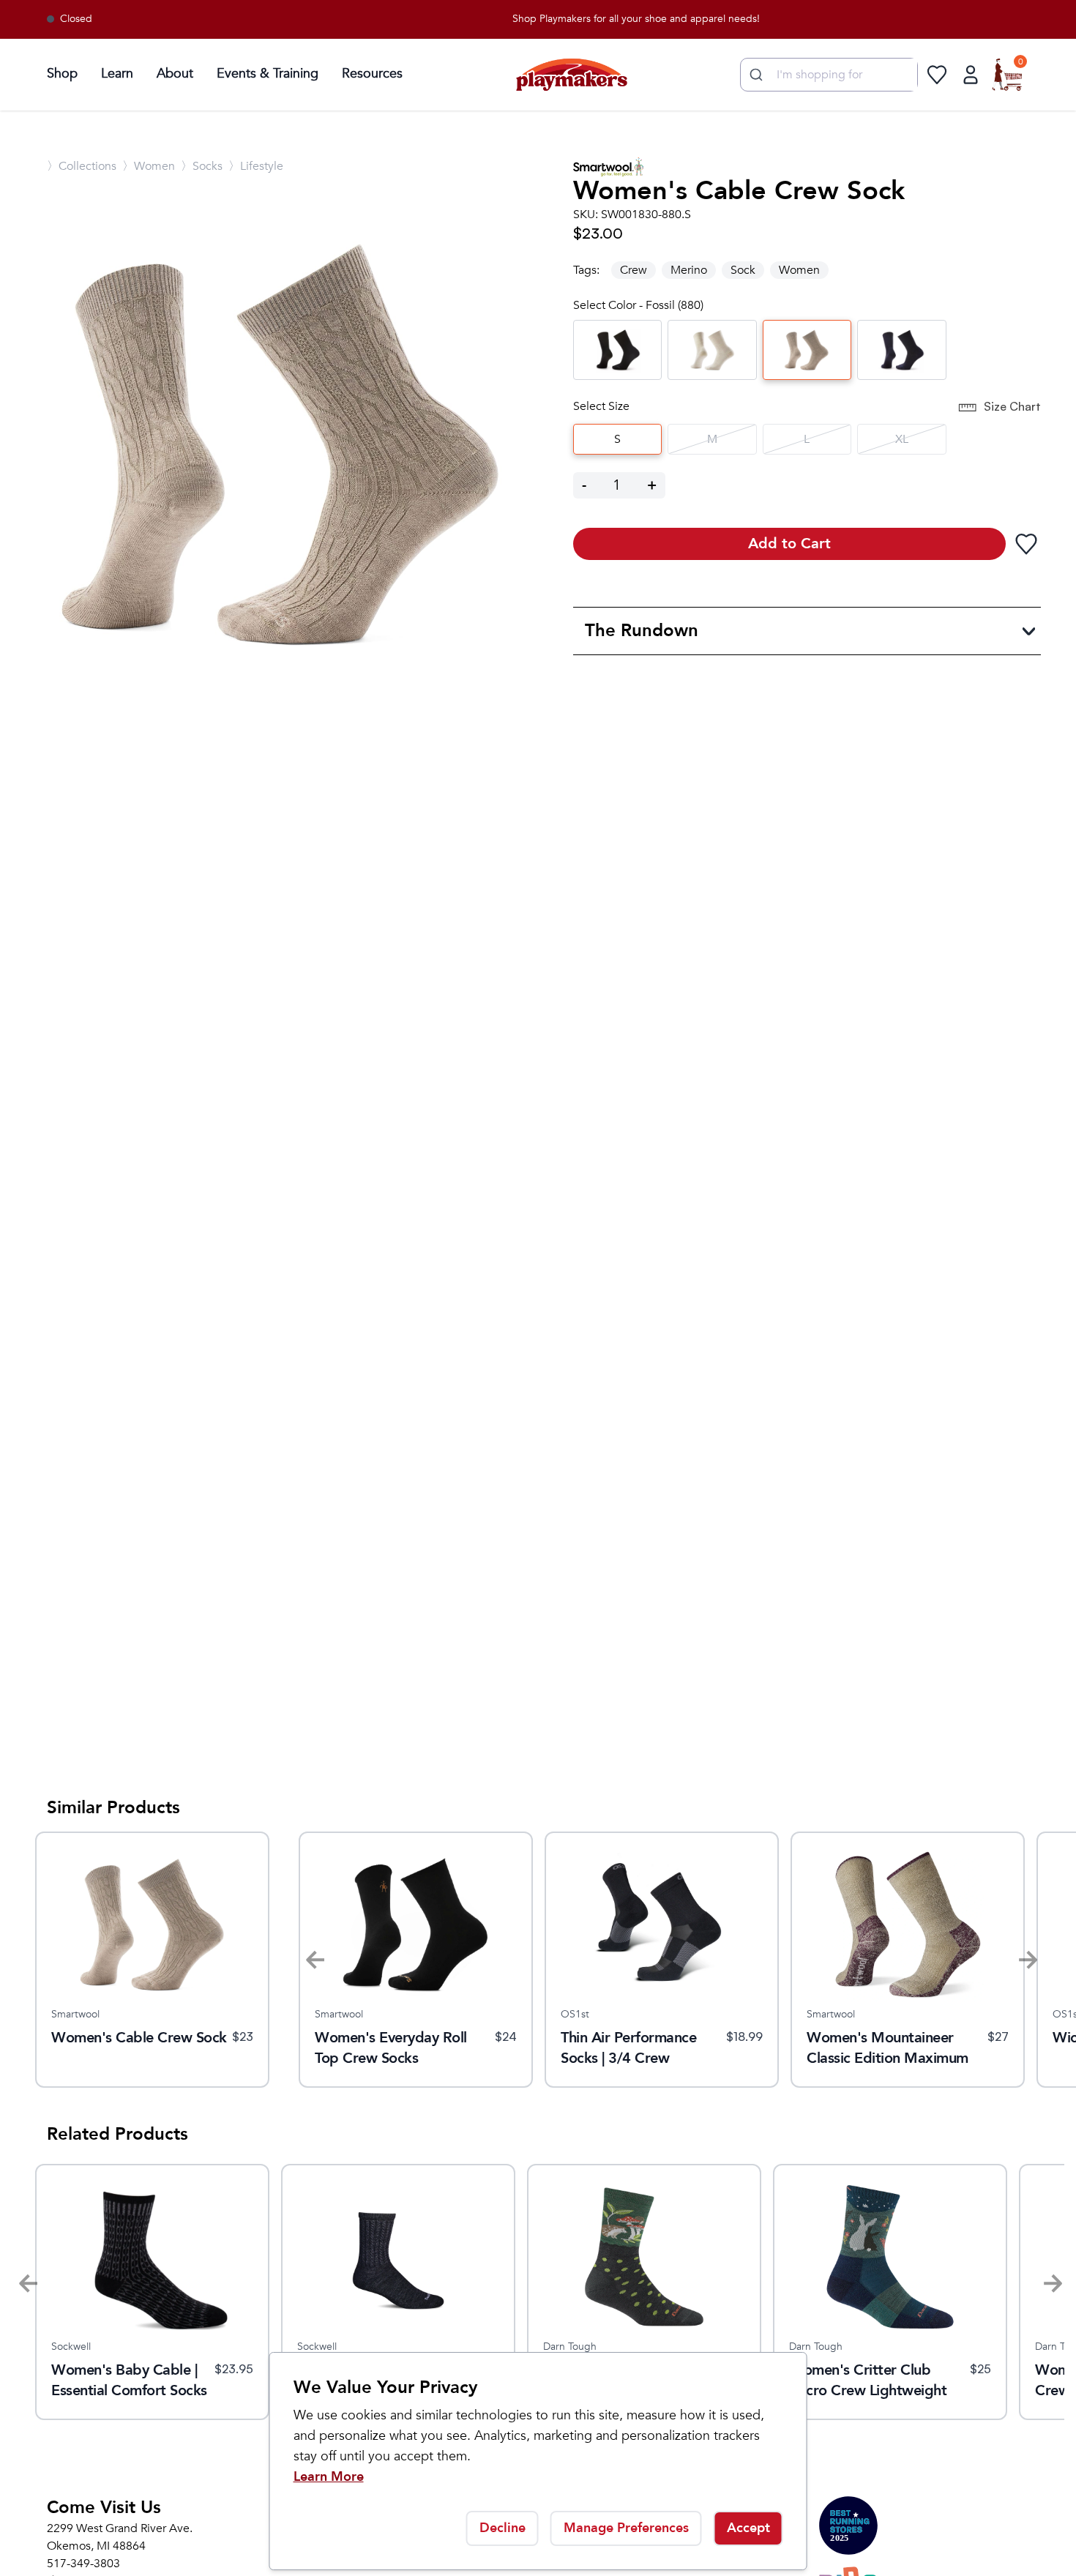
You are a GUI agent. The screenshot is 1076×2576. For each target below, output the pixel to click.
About (175, 74)
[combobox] (829, 75)
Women (799, 270)
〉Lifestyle (256, 166)
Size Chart (1012, 406)
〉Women (149, 166)
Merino (689, 270)
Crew (634, 270)
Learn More (329, 2477)
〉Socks (202, 166)
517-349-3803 (83, 2564)
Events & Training (268, 74)
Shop (62, 74)
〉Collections (82, 166)
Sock (743, 270)
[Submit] (754, 75)
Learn (117, 74)
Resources (372, 74)
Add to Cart (789, 544)
